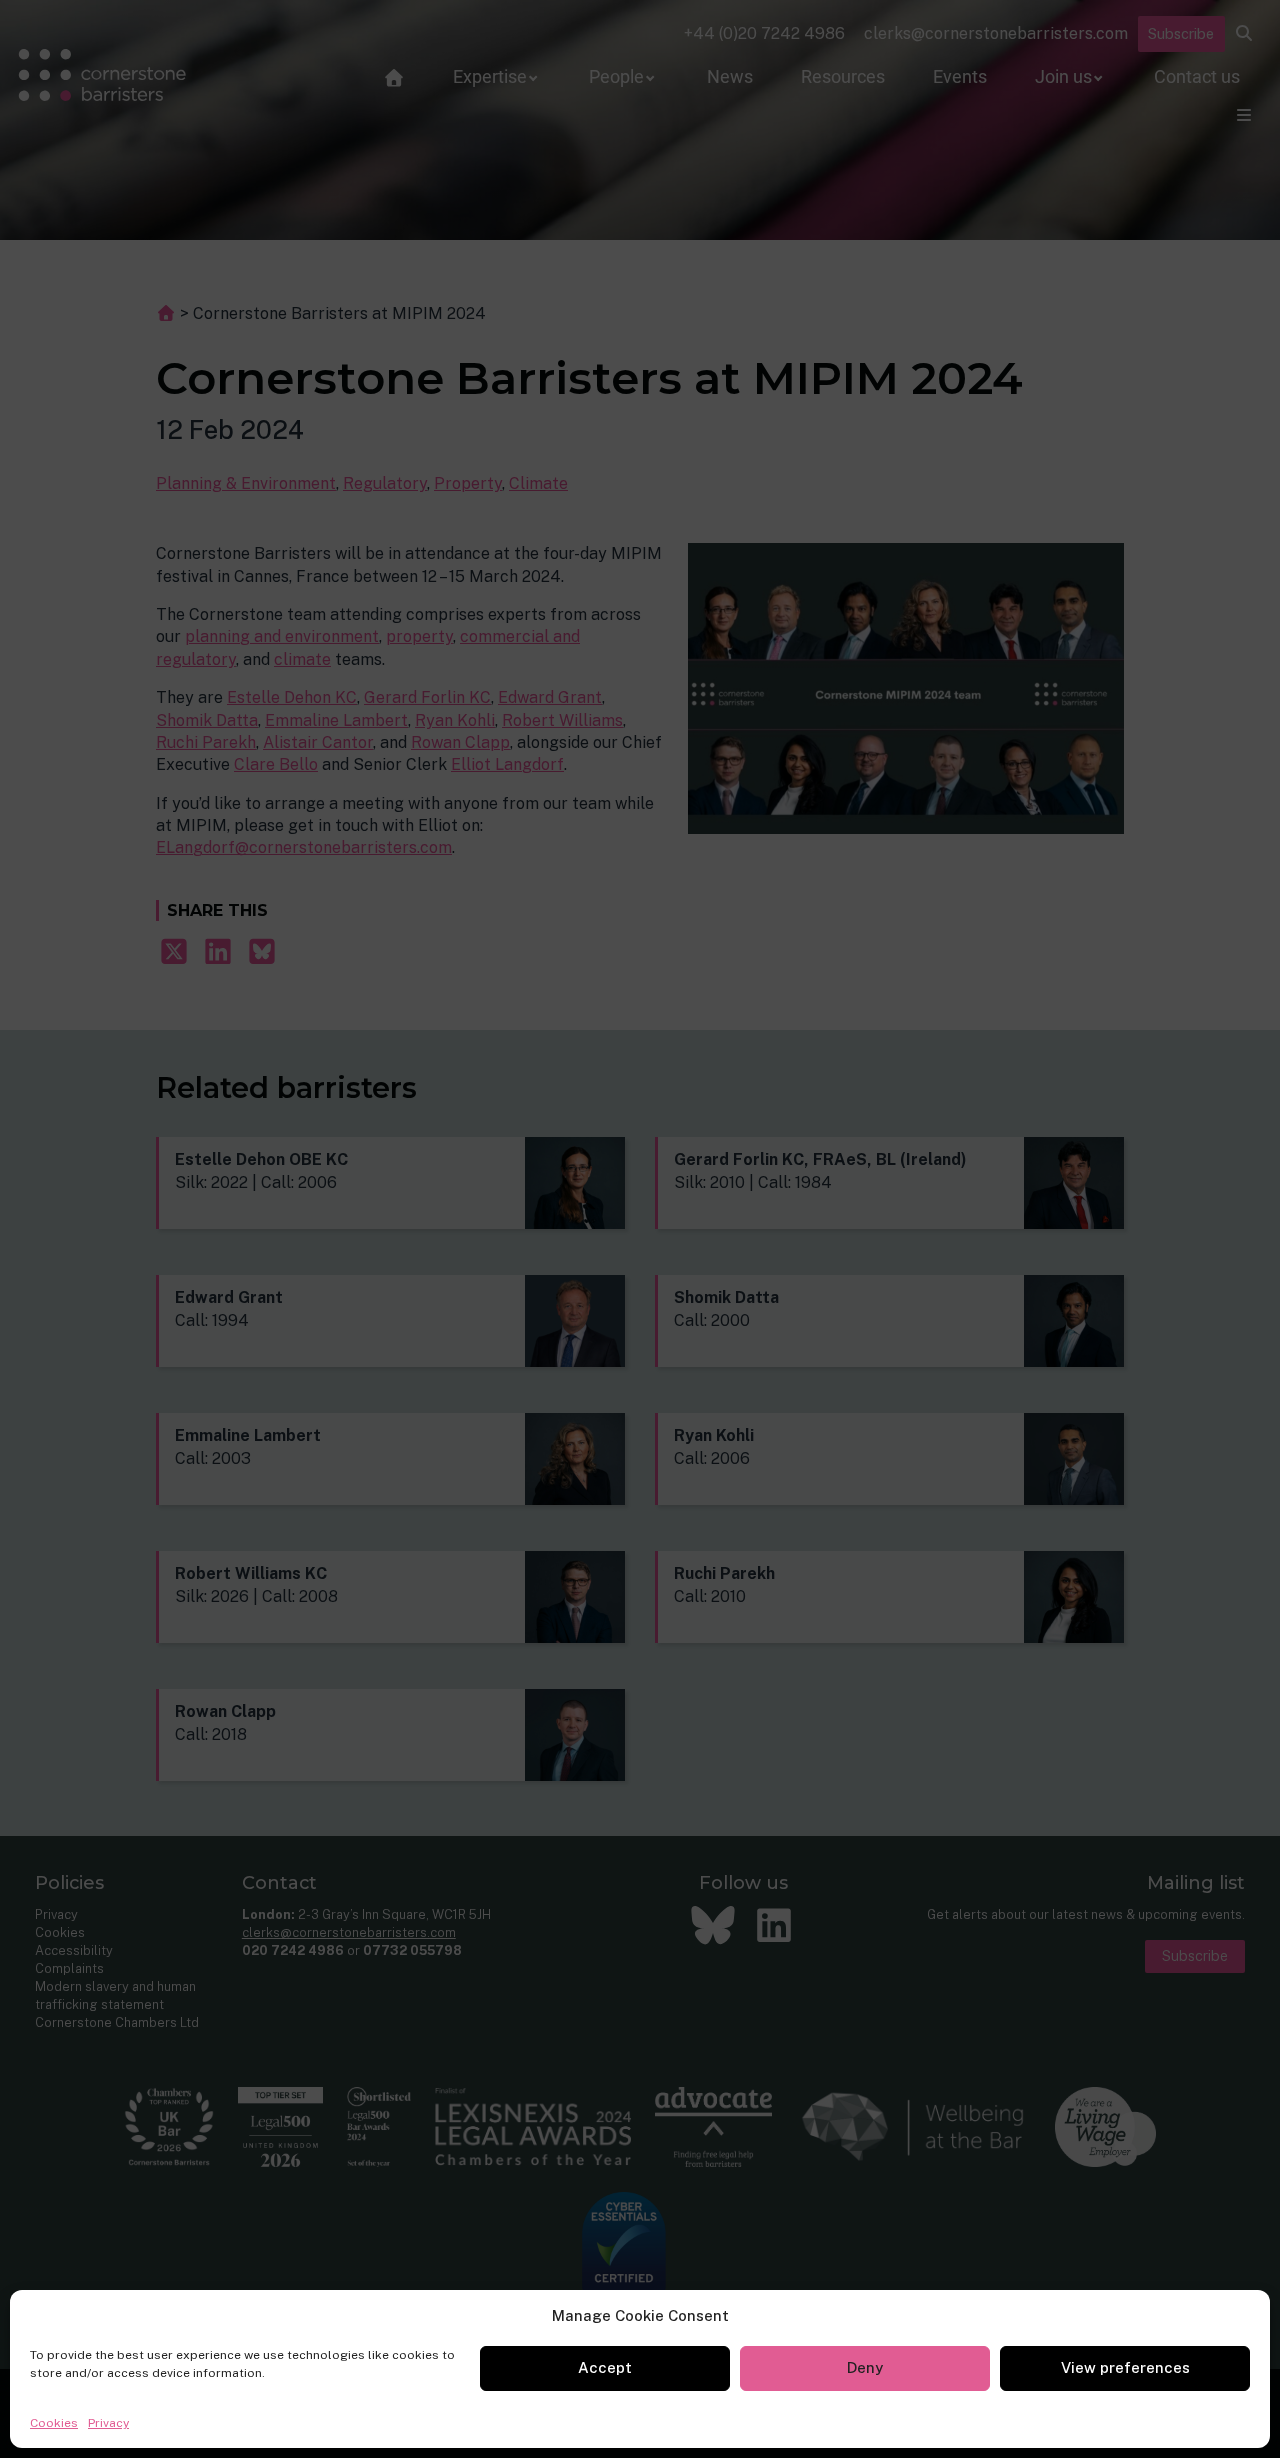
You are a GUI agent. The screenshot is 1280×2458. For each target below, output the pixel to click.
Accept (605, 2367)
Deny (865, 2367)
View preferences (1125, 2367)
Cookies (54, 2423)
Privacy (108, 2423)
